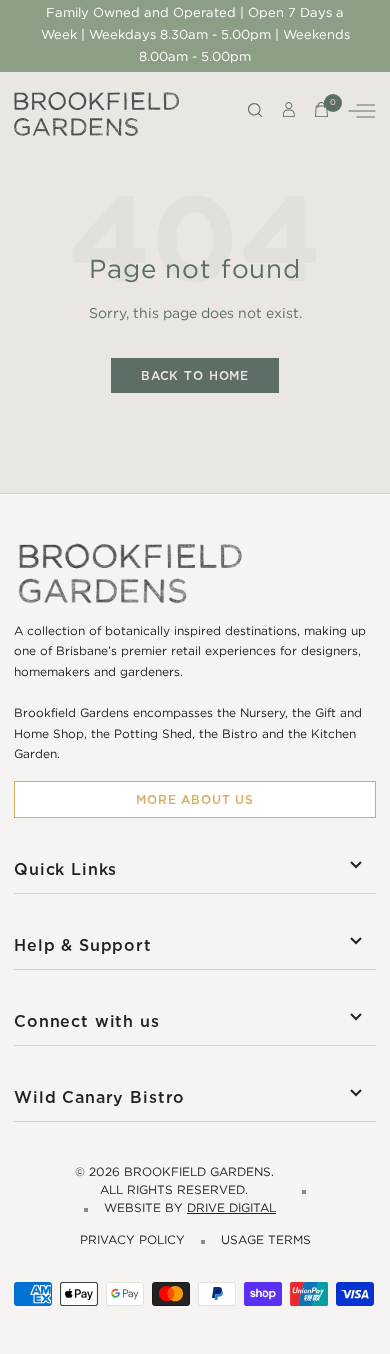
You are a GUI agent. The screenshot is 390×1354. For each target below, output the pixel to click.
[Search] (255, 114)
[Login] (289, 114)
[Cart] (321, 114)
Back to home (195, 375)
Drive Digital (231, 1208)
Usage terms (266, 1240)
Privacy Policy (132, 1240)
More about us (195, 799)
